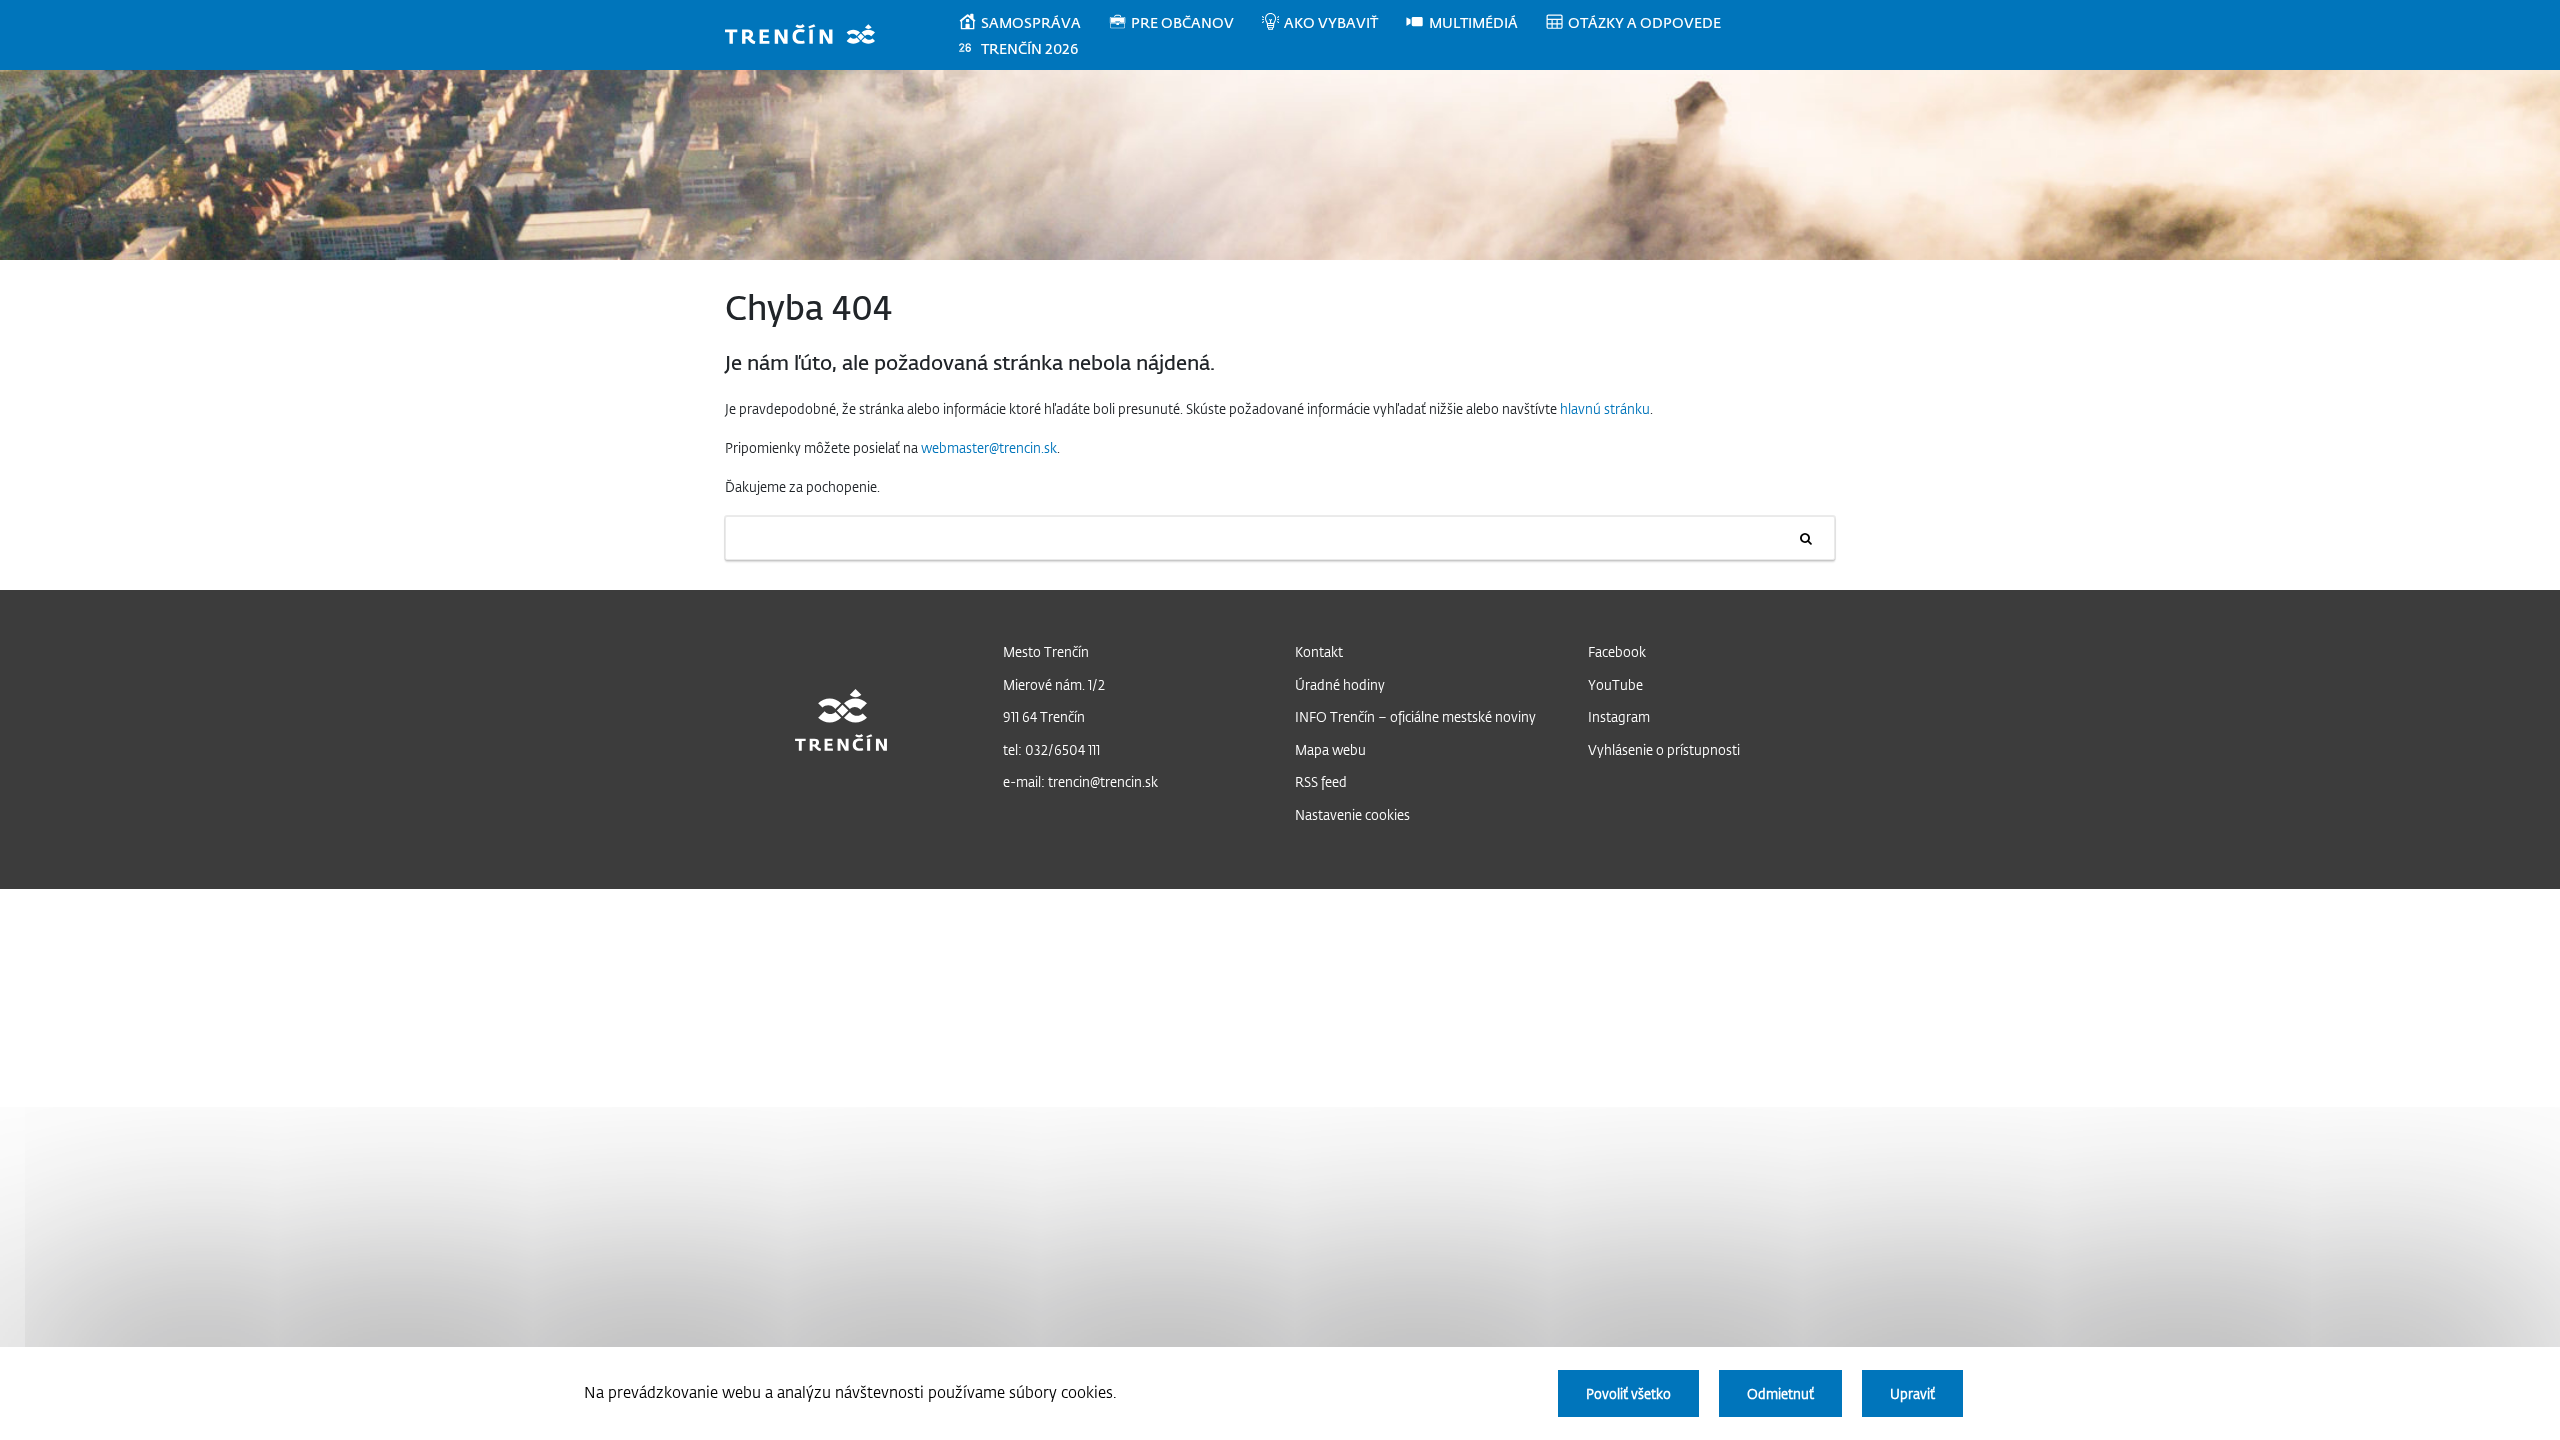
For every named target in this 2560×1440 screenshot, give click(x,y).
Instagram (1619, 716)
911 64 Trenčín (1044, 716)
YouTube (1615, 684)
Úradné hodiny (1340, 684)
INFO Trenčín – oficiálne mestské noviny (1415, 716)
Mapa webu (1330, 749)
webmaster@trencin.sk (989, 447)
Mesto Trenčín (1046, 651)
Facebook (1617, 651)
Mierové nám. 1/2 (1054, 684)
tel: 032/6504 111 (1051, 749)
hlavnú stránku (1605, 408)
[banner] (809, 36)
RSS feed (1321, 781)
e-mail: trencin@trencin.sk (1080, 781)
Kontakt (1319, 651)
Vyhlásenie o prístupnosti (1664, 749)
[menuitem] (1032, 23)
